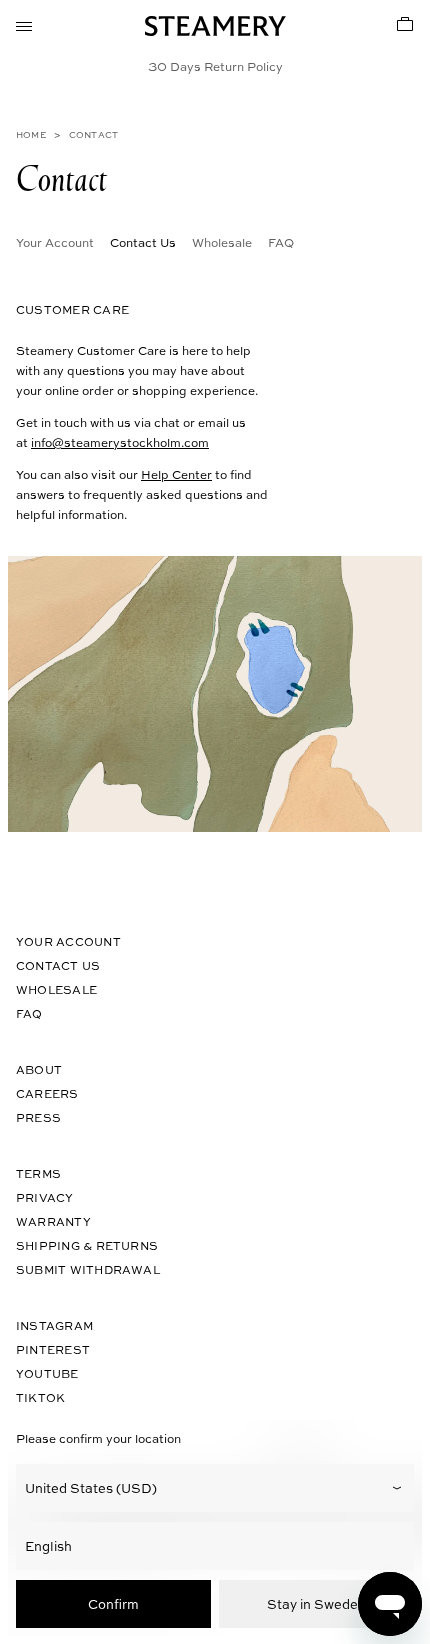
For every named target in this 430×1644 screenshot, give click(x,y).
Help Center (176, 474)
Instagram (54, 1325)
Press (38, 1117)
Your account (68, 941)
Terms (38, 1173)
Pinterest (53, 1349)
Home (31, 134)
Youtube (47, 1373)
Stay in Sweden (316, 1603)
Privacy (45, 1197)
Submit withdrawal (88, 1269)
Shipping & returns (87, 1245)
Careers (47, 1093)
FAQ (281, 242)
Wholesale (222, 242)
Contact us (58, 965)
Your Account (55, 242)
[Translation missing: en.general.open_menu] (24, 24)
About (39, 1069)
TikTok (40, 1397)
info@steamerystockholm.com (120, 442)
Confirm (113, 1603)
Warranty (53, 1221)
